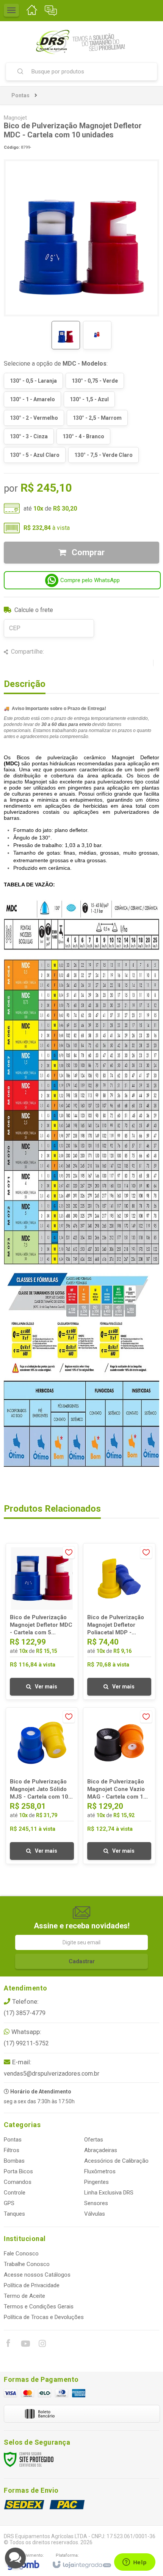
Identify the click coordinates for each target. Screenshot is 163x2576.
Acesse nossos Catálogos (37, 2275)
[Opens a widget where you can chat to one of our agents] (135, 2563)
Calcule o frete (34, 610)
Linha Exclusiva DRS (109, 2193)
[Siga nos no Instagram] (42, 2345)
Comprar (87, 552)
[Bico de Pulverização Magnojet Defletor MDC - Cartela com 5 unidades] (42, 1621)
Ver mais (46, 1687)
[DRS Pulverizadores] (81, 42)
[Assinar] (81, 1961)
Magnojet (15, 118)
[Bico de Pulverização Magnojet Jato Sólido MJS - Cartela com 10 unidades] (42, 1786)
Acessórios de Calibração (116, 2161)
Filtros (12, 2150)
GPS (9, 2203)
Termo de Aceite (24, 2296)
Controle (15, 2193)
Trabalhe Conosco (27, 2264)
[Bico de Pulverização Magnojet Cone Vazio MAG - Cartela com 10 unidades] (119, 1786)
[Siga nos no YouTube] (25, 2345)
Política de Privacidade (32, 2285)
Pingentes (96, 2182)
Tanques (14, 2214)
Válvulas (95, 2214)
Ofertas (94, 2140)
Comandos (18, 2182)
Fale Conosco (21, 2254)
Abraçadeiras (101, 2150)
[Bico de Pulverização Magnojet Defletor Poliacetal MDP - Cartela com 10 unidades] (119, 1621)
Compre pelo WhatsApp (90, 580)
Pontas (20, 95)
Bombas (14, 2161)
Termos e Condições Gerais (39, 2307)
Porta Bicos (18, 2171)
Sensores (96, 2203)
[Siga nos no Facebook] (8, 2344)
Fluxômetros (100, 2171)
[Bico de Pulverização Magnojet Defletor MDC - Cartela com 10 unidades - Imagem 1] (66, 335)
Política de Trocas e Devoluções (44, 2317)
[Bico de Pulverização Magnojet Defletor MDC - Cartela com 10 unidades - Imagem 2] (97, 335)
